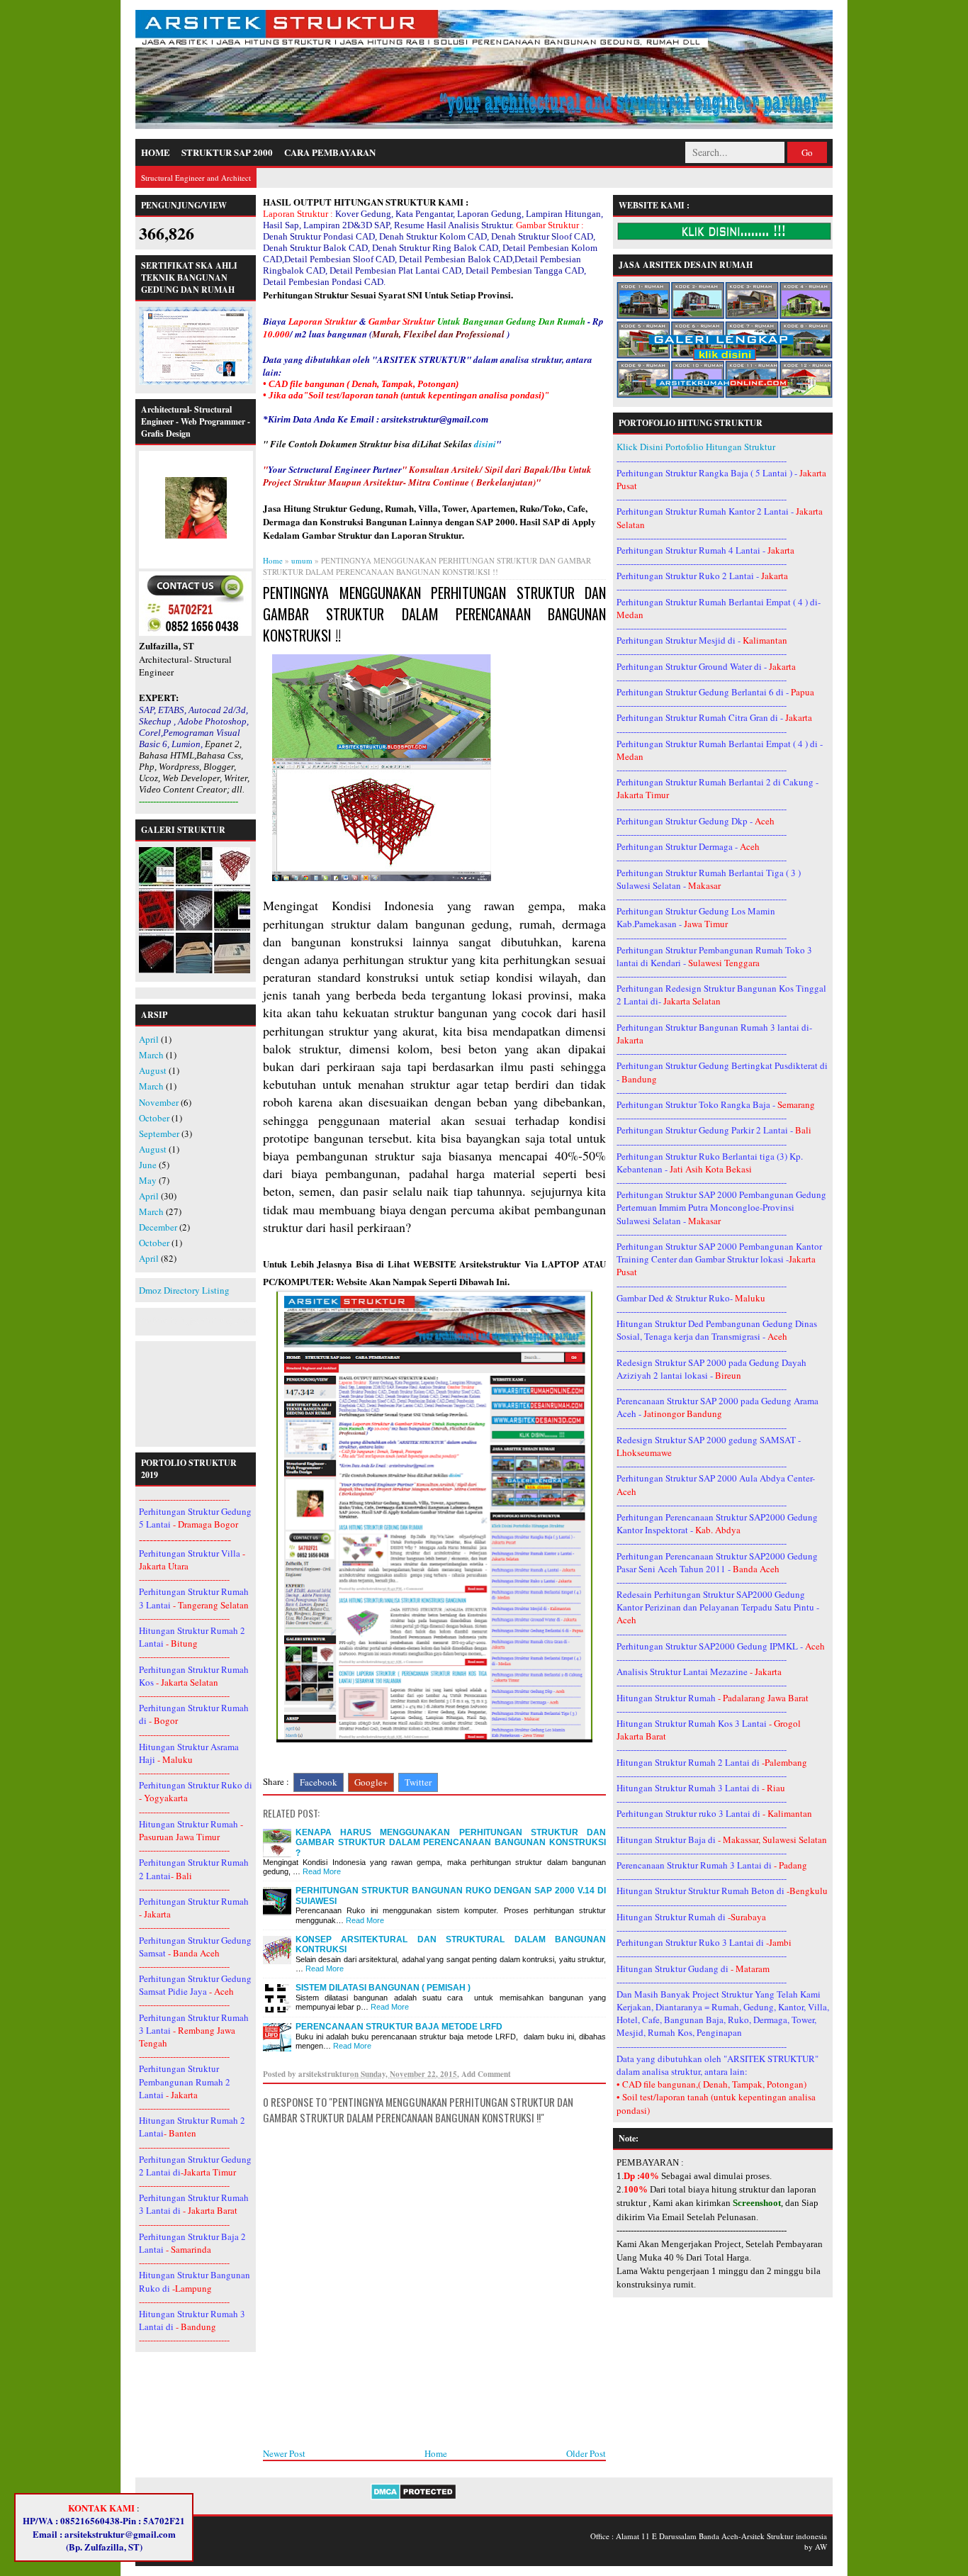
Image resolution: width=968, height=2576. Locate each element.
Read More (322, 1871)
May (148, 1180)
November (159, 1102)
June (148, 1165)
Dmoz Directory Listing (184, 1290)
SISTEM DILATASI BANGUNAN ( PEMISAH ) (383, 1988)
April (149, 1039)
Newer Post (284, 2453)
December (158, 1227)
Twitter (418, 1782)
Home (436, 2453)
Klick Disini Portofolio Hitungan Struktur (696, 447)
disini (485, 444)
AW (821, 2547)
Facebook (319, 1782)
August (153, 1070)
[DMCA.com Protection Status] (413, 2497)
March (151, 1055)
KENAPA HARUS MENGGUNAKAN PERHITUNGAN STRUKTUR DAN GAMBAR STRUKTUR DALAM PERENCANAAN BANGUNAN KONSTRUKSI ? (451, 1843)
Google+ (371, 1782)
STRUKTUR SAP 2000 (227, 152)
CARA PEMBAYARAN (330, 152)
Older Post (586, 2453)
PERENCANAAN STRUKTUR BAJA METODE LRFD (399, 2027)
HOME (156, 152)
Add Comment (486, 2074)
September (159, 1133)
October (154, 1118)
